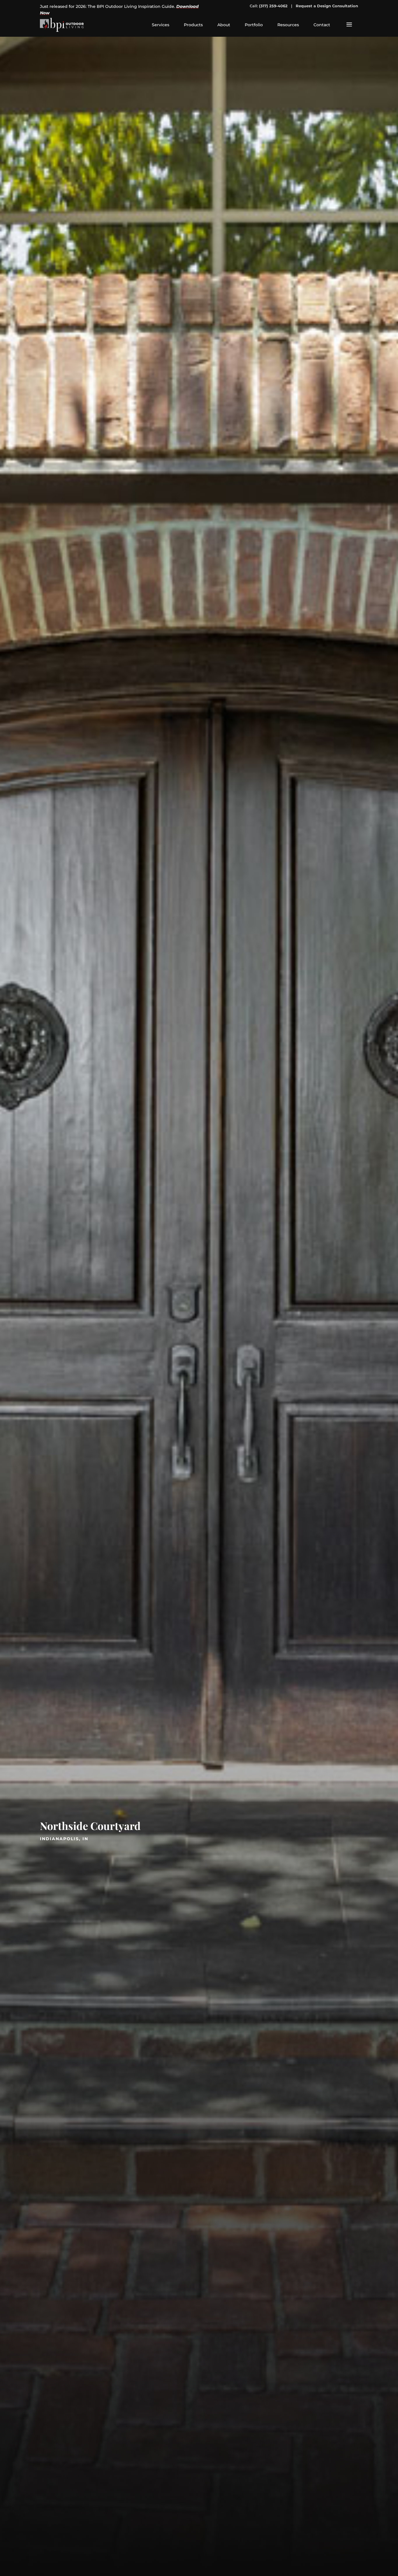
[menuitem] (161, 25)
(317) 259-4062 (273, 6)
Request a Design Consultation (327, 6)
